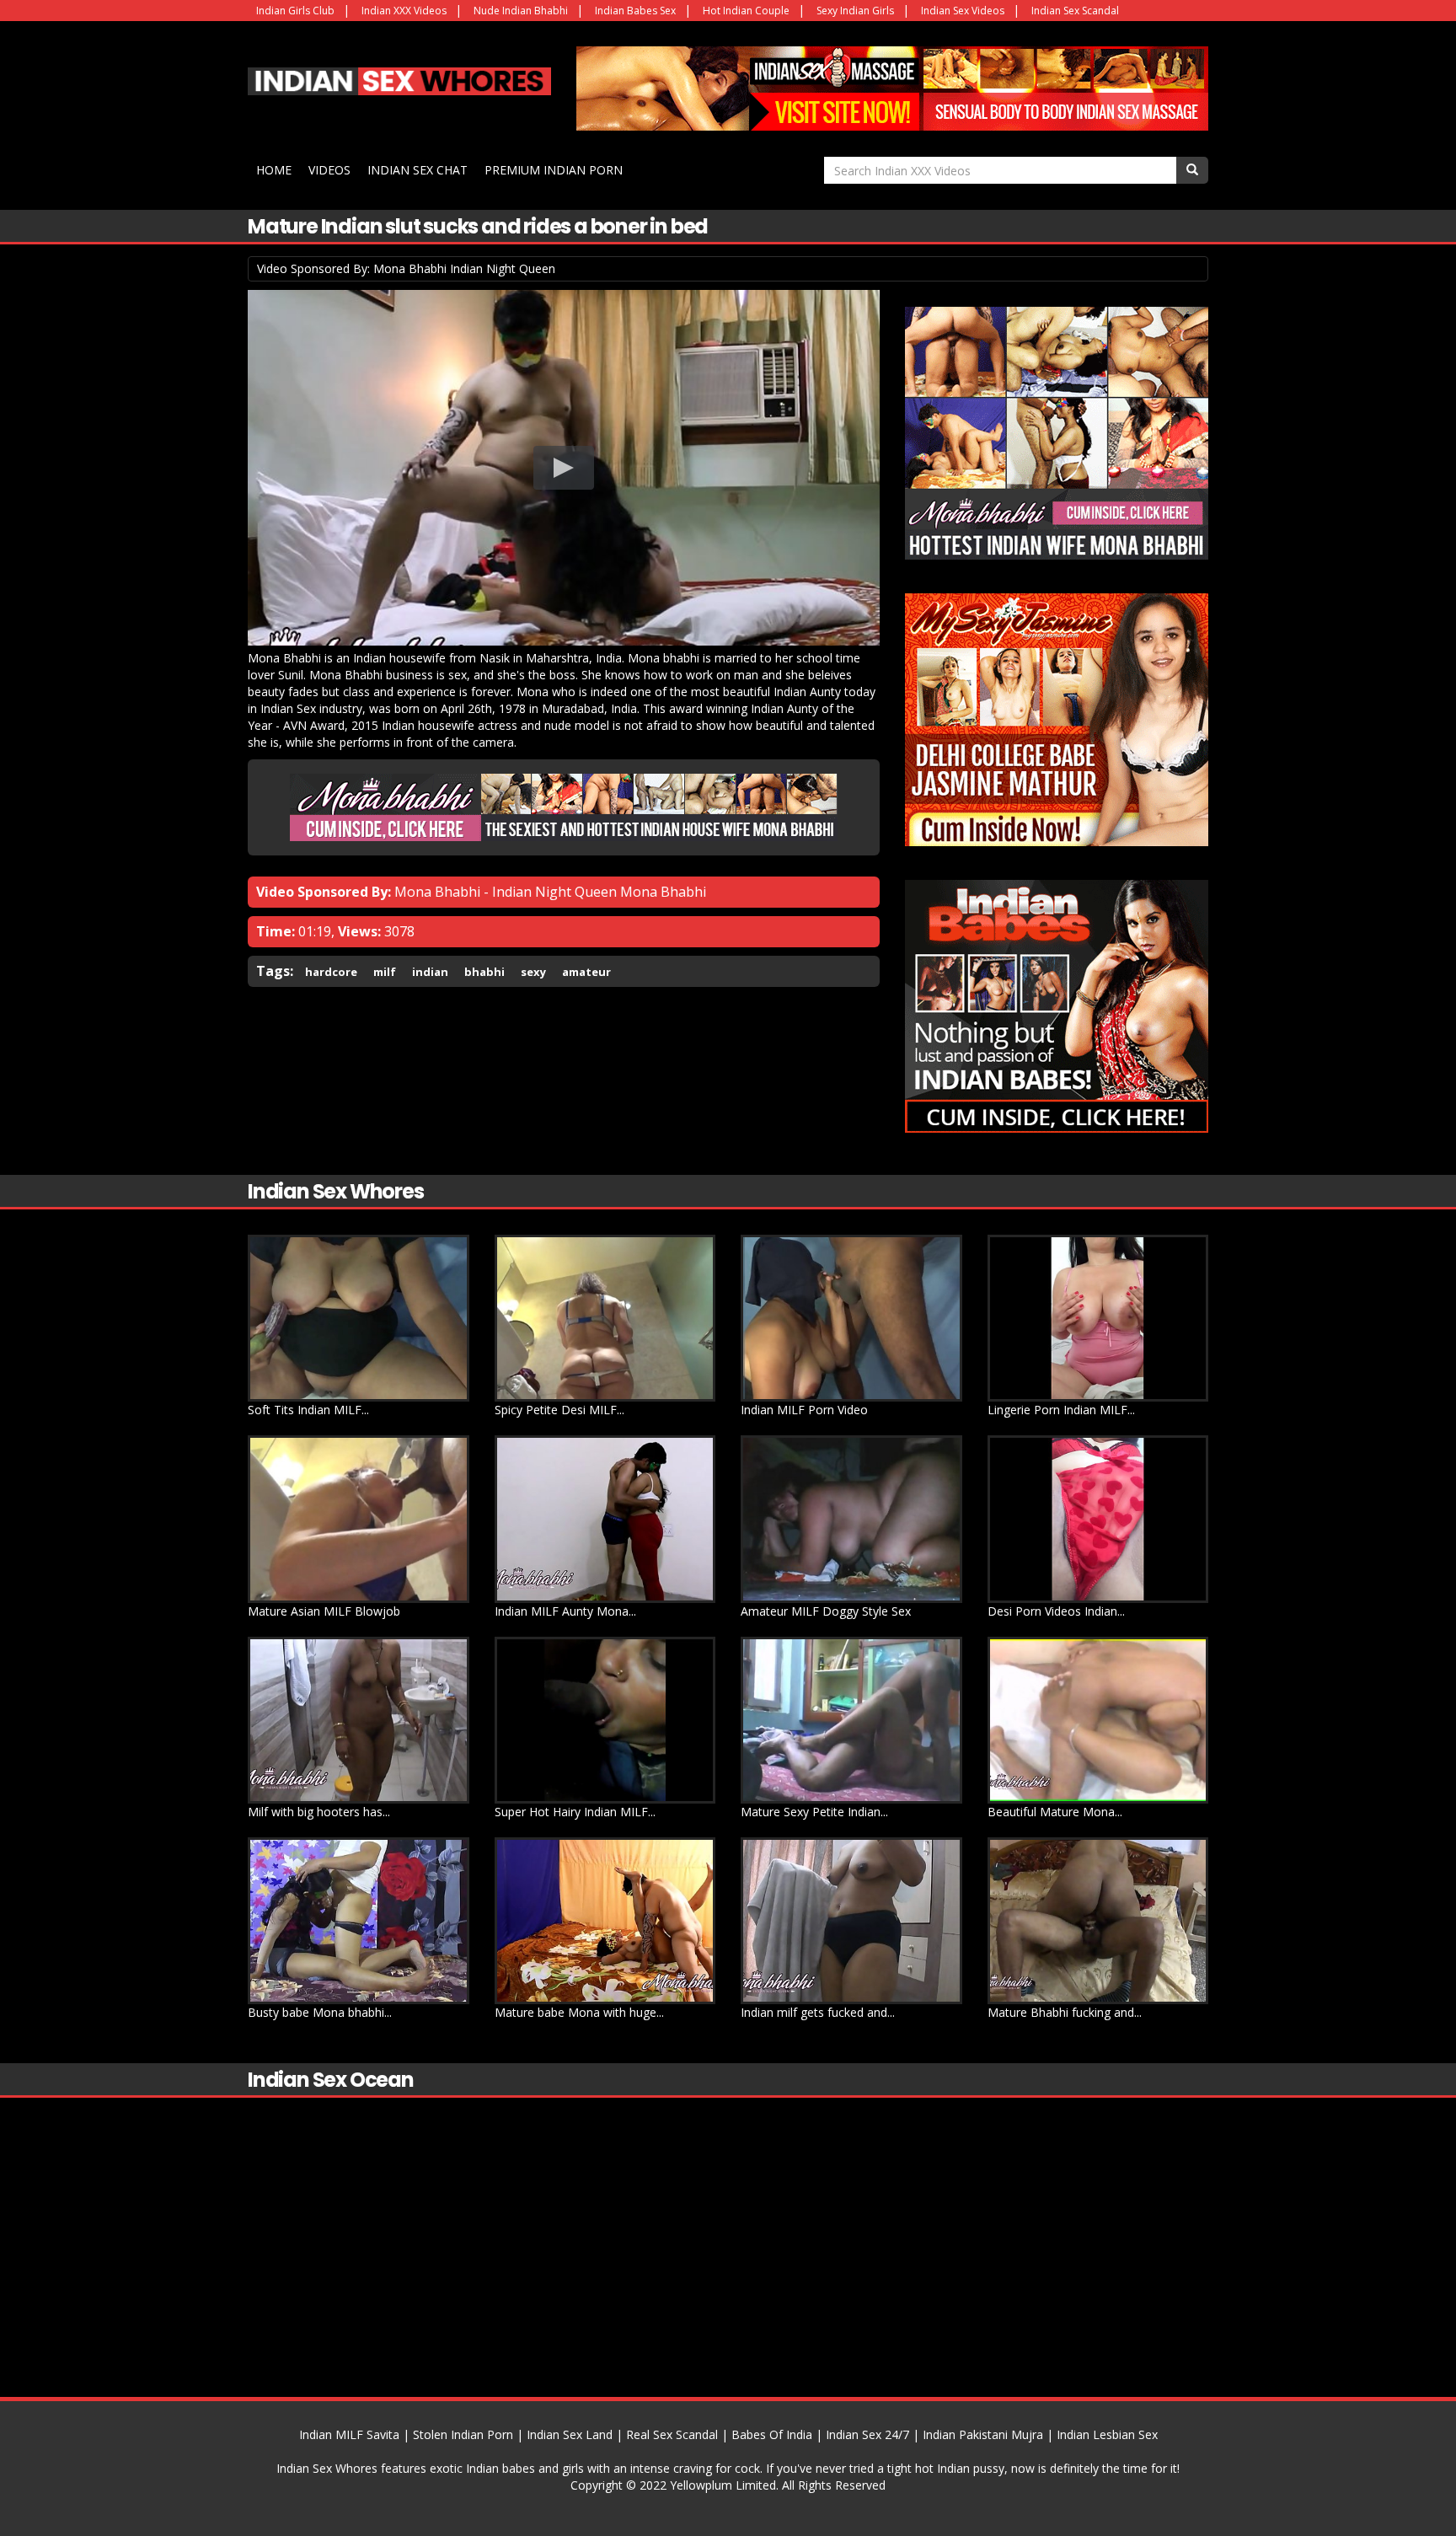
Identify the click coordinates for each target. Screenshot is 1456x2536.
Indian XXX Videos (404, 11)
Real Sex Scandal (672, 2434)
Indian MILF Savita (349, 2434)
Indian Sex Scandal (1075, 11)
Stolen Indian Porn (463, 2434)
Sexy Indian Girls (855, 11)
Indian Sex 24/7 (867, 2434)
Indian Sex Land (570, 2434)
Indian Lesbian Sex (1107, 2434)
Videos (329, 170)
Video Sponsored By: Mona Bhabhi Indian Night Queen (406, 268)
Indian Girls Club (295, 11)
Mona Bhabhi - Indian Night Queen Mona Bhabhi (550, 892)
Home (274, 170)
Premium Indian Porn (554, 170)
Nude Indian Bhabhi (521, 11)
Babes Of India (772, 2434)
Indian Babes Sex (635, 11)
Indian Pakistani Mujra (983, 2434)
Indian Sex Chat (418, 170)
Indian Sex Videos (963, 11)
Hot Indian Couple (746, 11)
